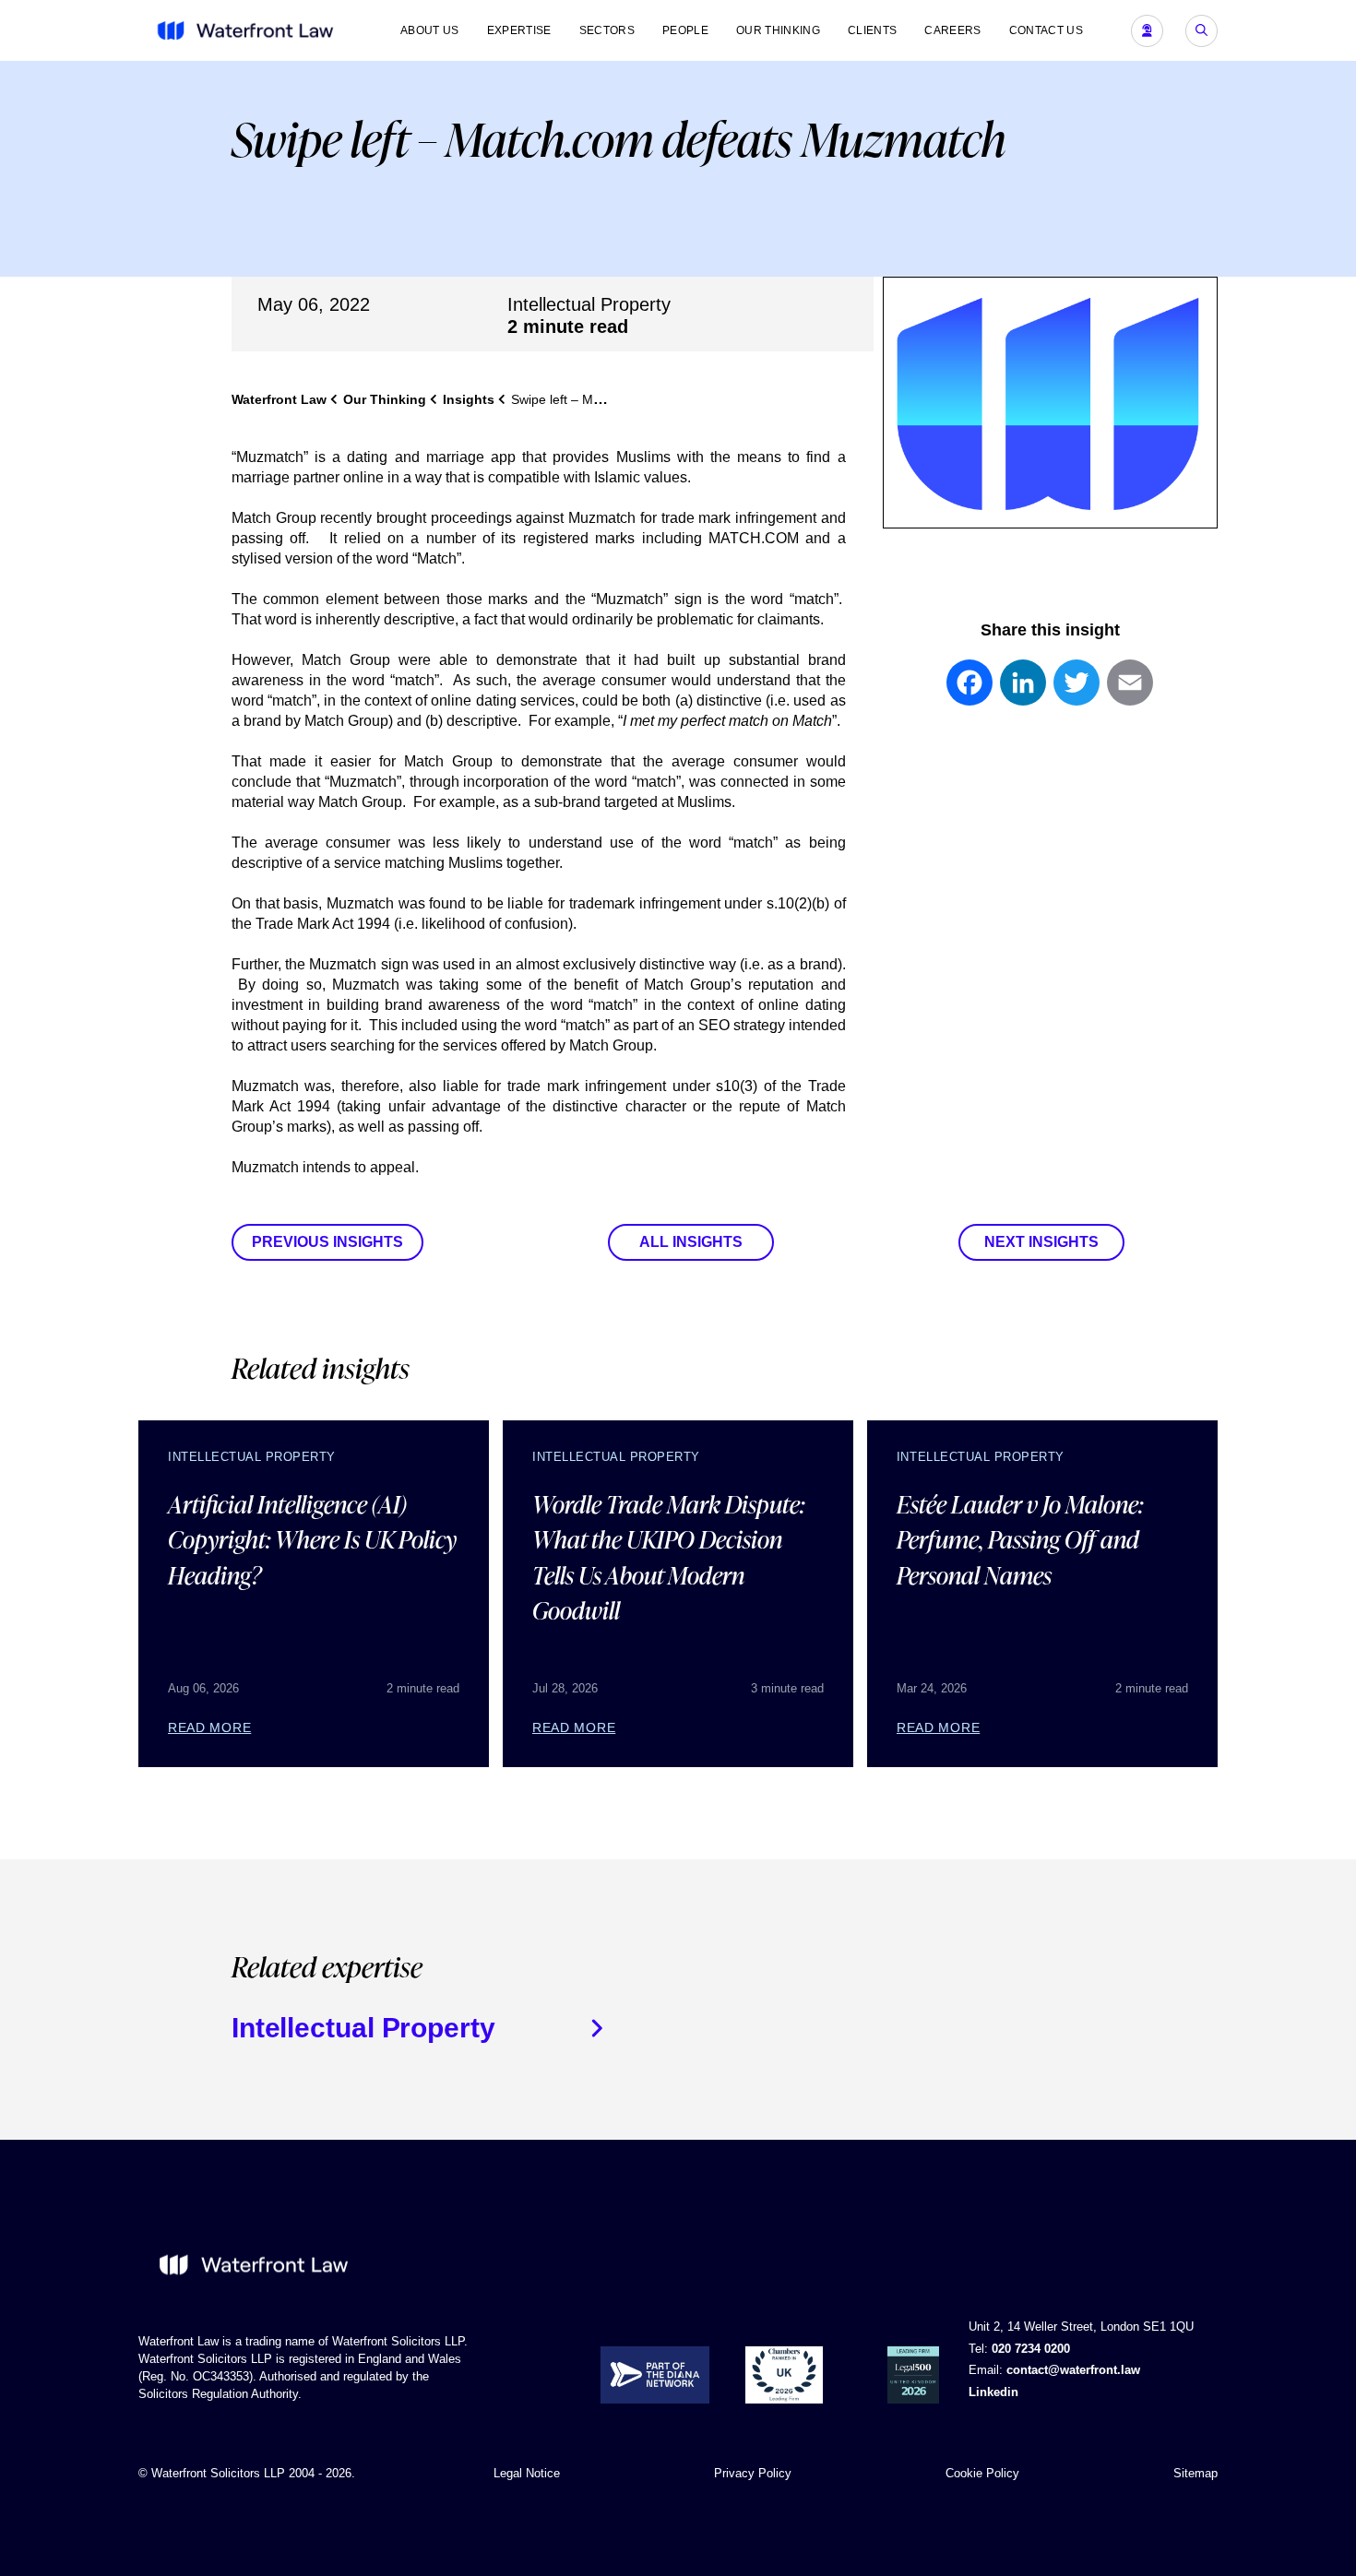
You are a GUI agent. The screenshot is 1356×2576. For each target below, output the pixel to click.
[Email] (1130, 692)
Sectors (607, 30)
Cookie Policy (982, 2473)
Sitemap (1195, 2473)
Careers (952, 30)
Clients (872, 30)
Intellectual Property (589, 304)
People (685, 30)
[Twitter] (1076, 692)
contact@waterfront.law (1073, 2370)
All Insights (691, 1242)
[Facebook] (969, 692)
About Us (430, 30)
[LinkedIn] (1023, 692)
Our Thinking (778, 30)
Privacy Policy (753, 2473)
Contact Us (1046, 30)
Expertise (519, 30)
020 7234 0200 (1031, 2349)
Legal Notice (527, 2473)
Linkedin (993, 2392)
